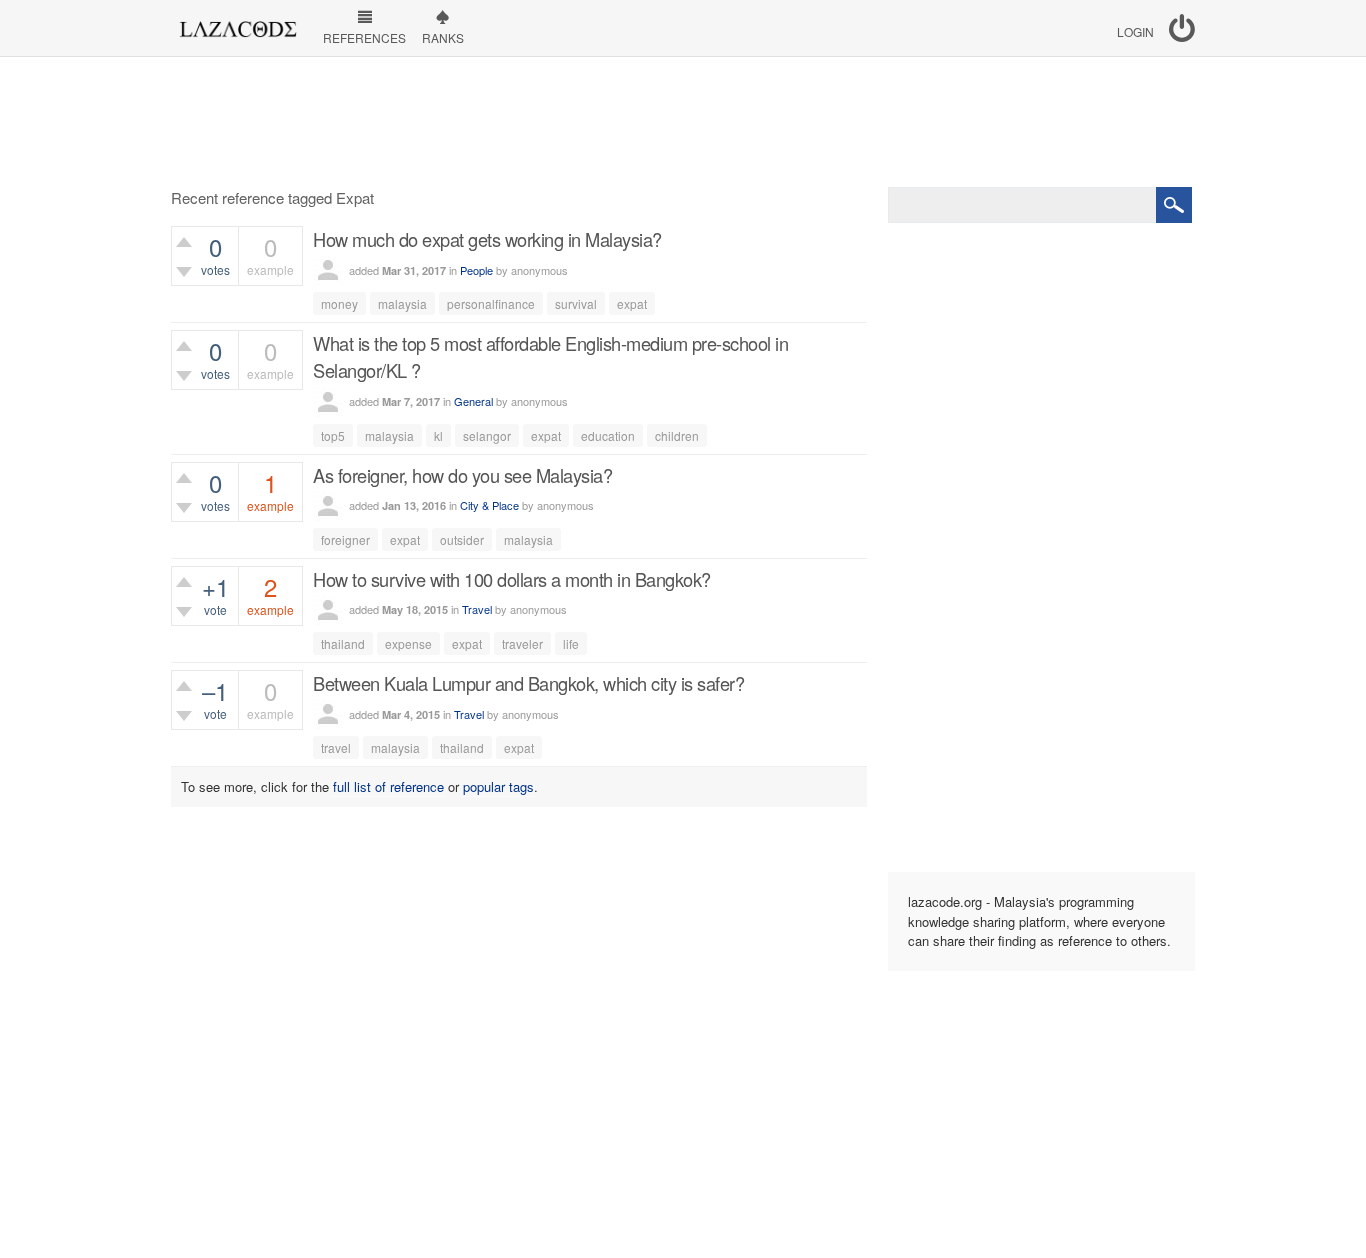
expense (408, 643)
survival (576, 303)
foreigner (345, 539)
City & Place (489, 505)
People (476, 270)
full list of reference (388, 786)
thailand (343, 643)
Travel (477, 609)
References (364, 37)
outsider (462, 539)
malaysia (402, 303)
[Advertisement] (683, 122)
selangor (487, 435)
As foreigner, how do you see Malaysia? (462, 475)
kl (438, 435)
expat (632, 303)
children (677, 435)
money (339, 303)
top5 (333, 435)
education (608, 435)
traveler (522, 643)
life (571, 643)
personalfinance (491, 303)
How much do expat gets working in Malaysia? (487, 239)
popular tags (498, 786)
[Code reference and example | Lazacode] (237, 24)
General (473, 401)
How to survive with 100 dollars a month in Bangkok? (512, 579)
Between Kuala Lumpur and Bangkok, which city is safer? (528, 683)
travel (336, 747)
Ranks (443, 37)
